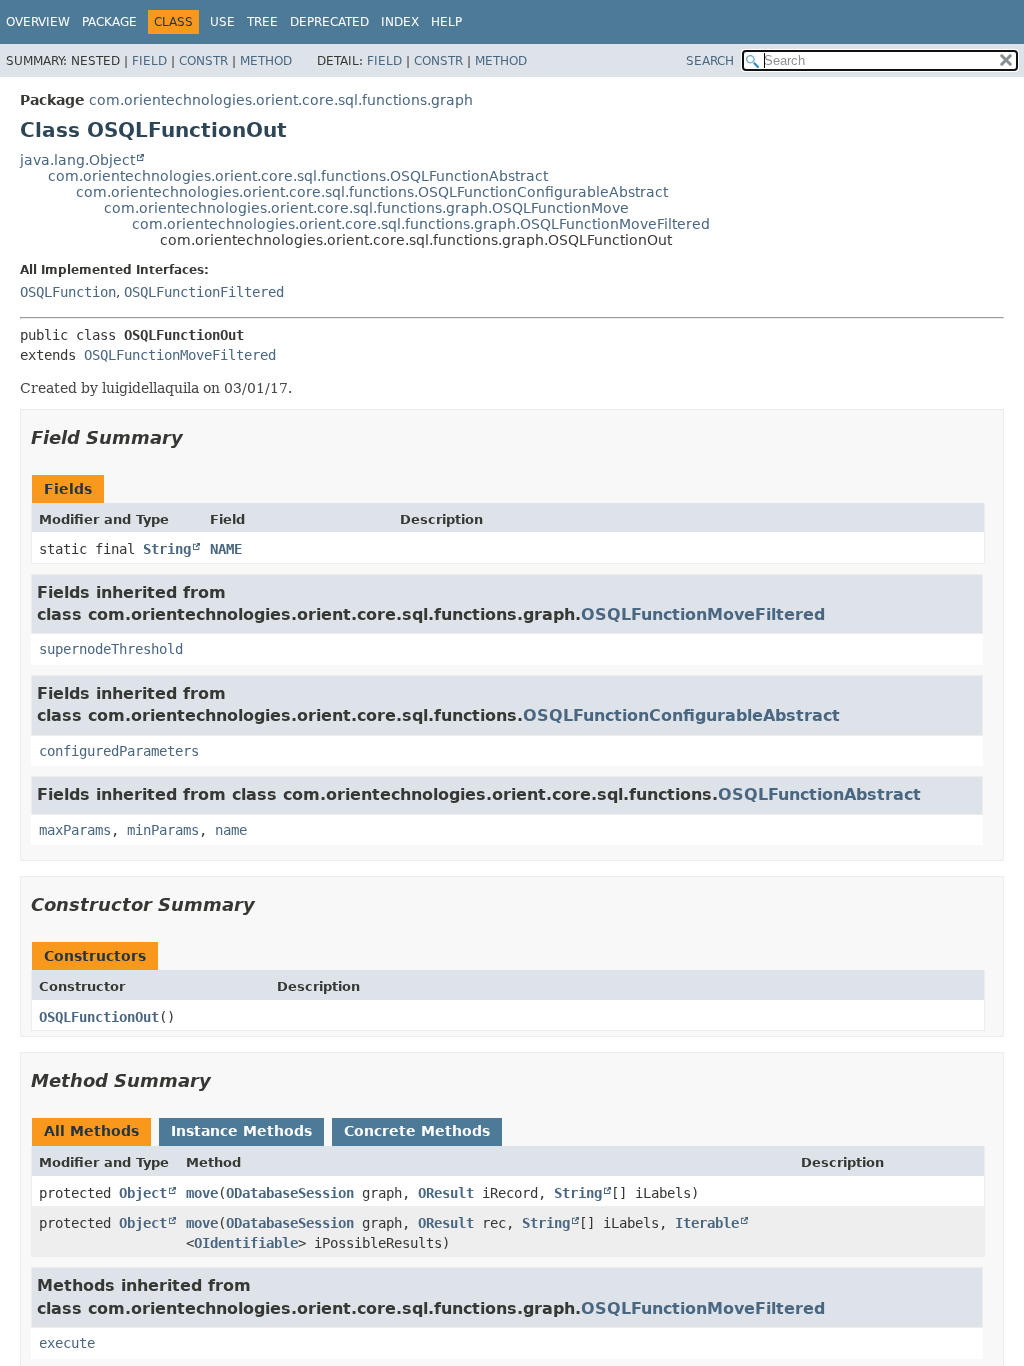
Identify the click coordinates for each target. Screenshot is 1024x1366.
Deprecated (329, 22)
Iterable (707, 1223)
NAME (226, 549)
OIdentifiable (246, 1243)
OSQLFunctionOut (99, 1017)
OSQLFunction (68, 292)
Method (266, 61)
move (202, 1193)
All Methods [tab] (91, 1131)
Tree (262, 22)
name (231, 830)
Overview (38, 22)
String (167, 549)
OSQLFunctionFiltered (204, 292)
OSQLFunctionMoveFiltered (180, 355)
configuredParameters (119, 751)
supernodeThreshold (111, 649)
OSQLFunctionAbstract (819, 794)
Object (143, 1193)
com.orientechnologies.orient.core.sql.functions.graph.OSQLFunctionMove (366, 208)
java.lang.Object (77, 160)
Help (446, 22)
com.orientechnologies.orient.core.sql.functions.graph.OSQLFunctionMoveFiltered (421, 224)
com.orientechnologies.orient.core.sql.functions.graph (281, 100)
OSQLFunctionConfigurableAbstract (681, 715)
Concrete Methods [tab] (417, 1131)
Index (400, 22)
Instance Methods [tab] (241, 1131)
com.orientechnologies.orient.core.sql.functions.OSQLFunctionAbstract (298, 176)
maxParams (75, 830)
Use (222, 22)
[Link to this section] (197, 437)
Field (149, 61)
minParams (163, 830)
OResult (446, 1193)
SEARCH (710, 61)
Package (109, 22)
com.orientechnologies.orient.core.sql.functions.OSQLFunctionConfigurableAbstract (372, 192)
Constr (203, 61)
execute (67, 1343)
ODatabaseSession (290, 1193)
